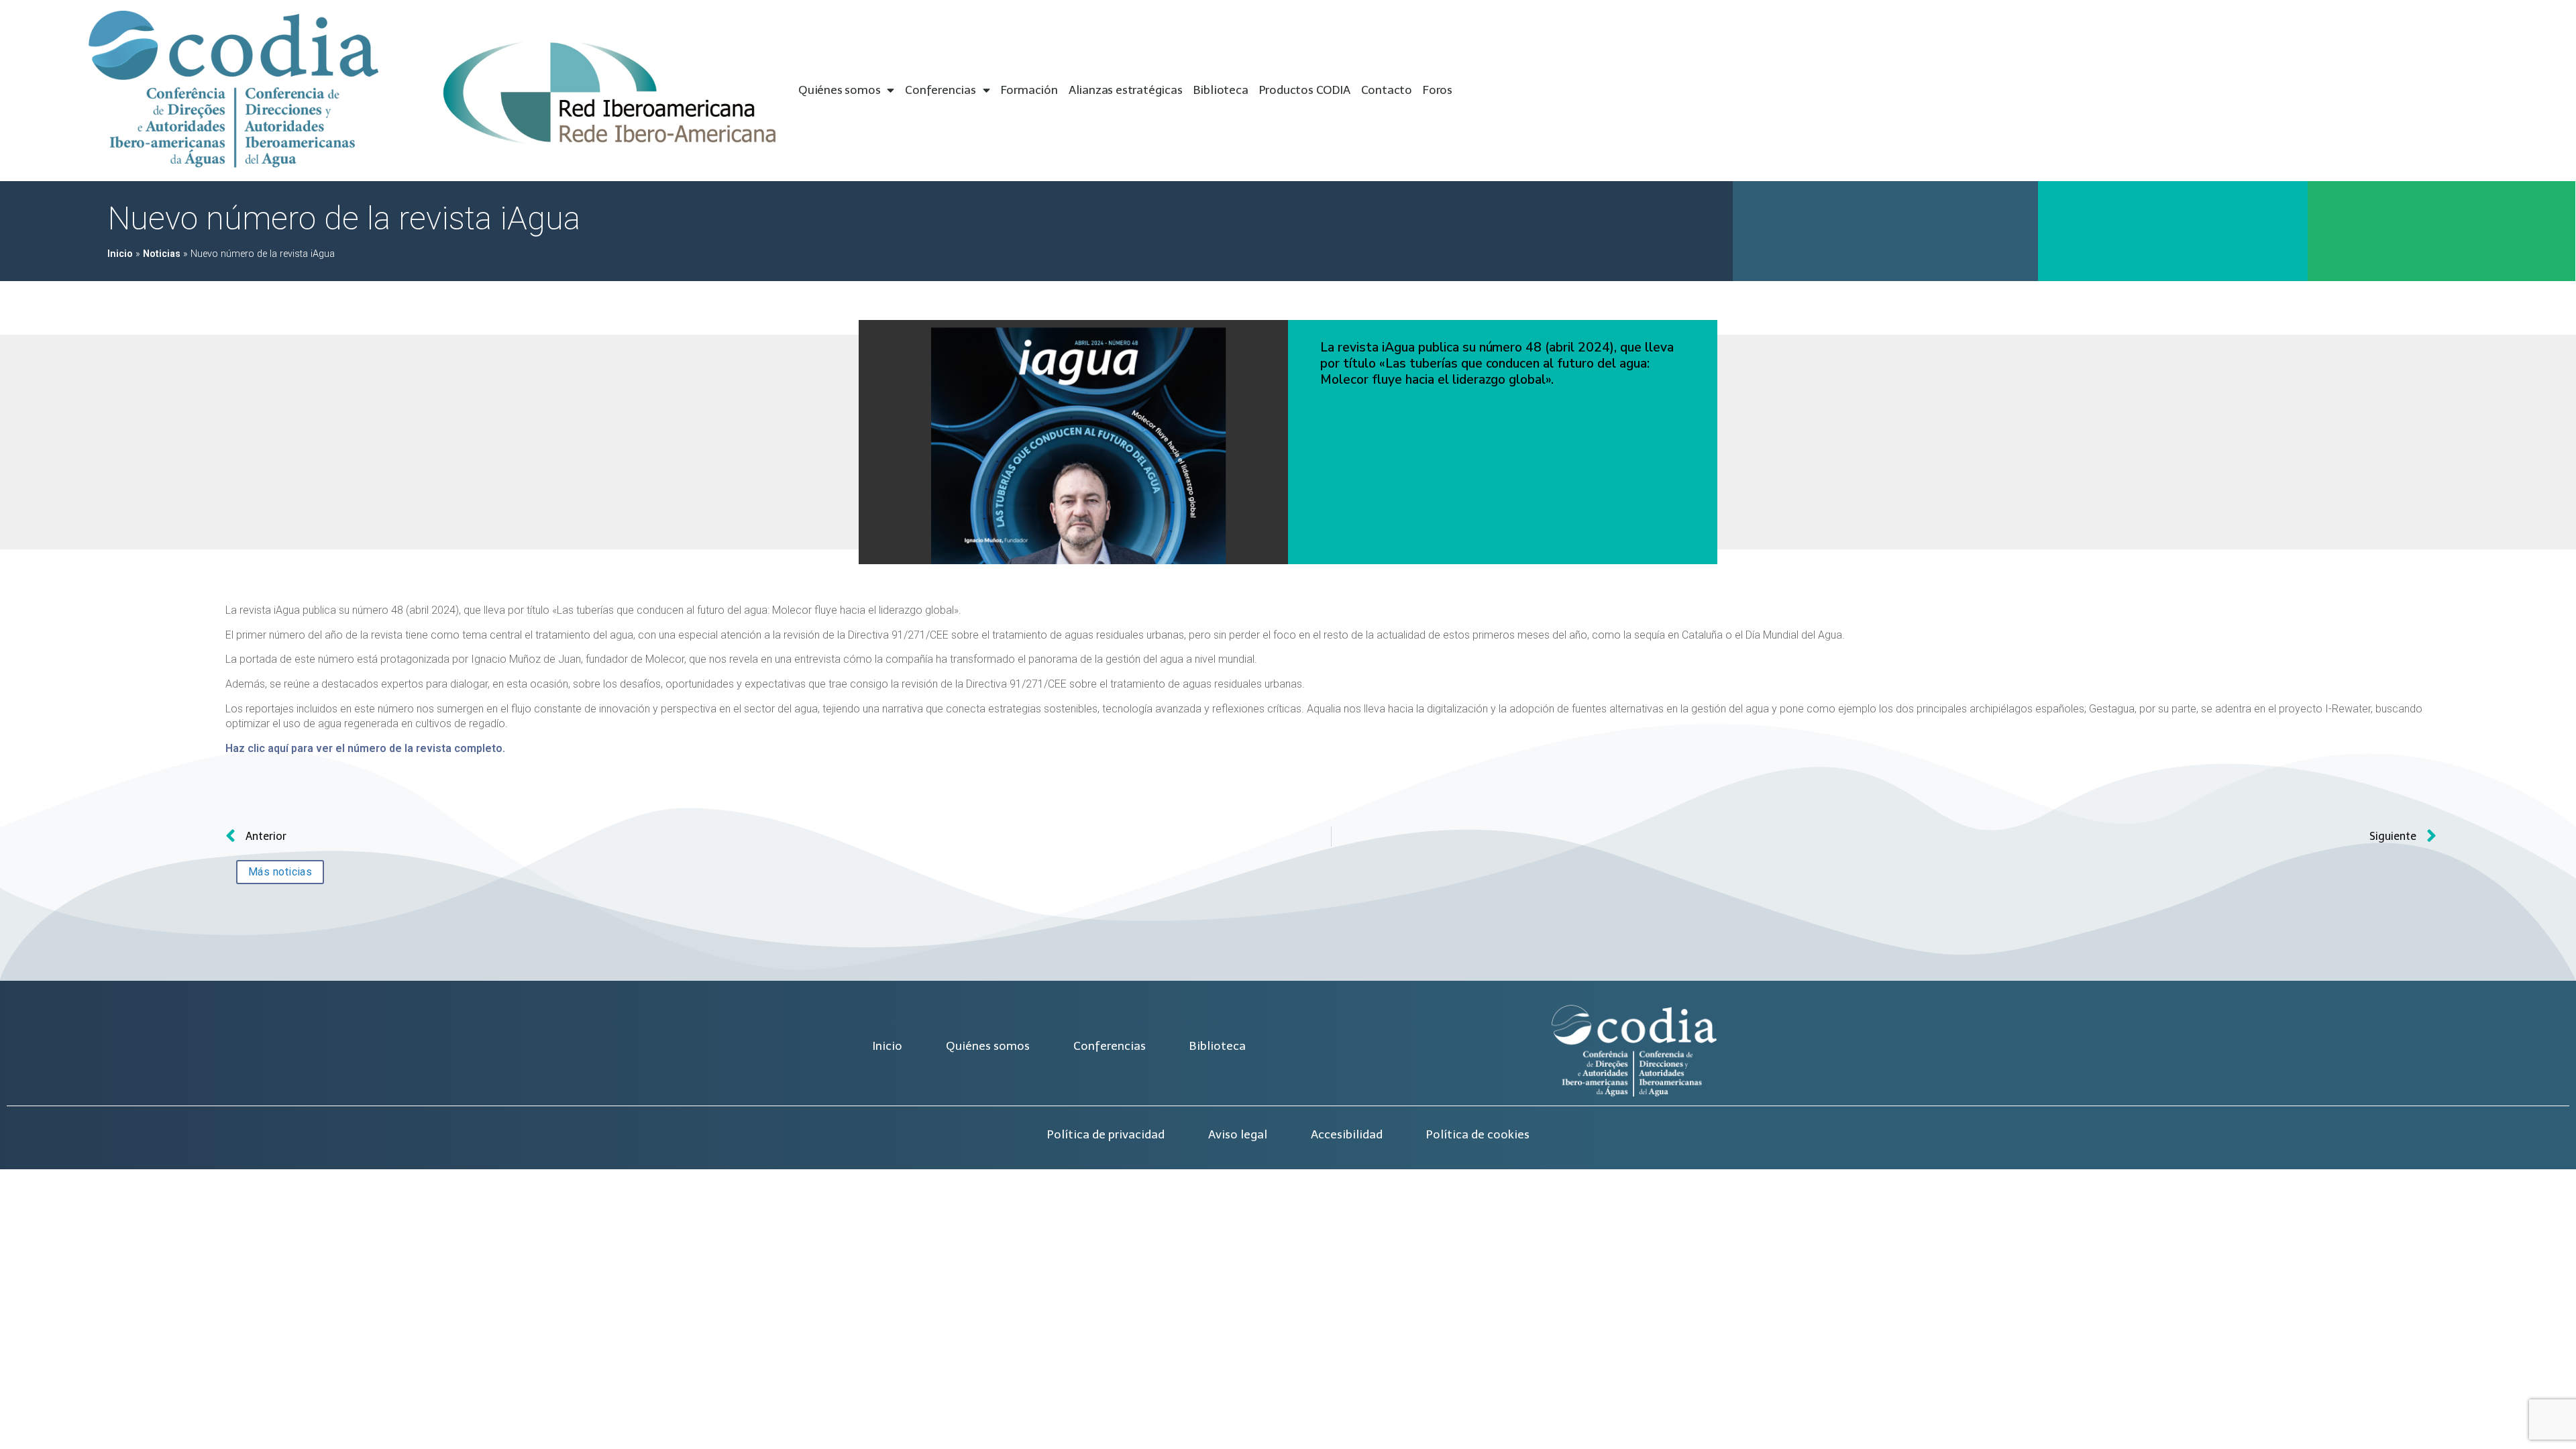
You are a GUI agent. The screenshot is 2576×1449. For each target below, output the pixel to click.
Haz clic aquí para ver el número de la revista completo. (365, 748)
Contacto (1387, 90)
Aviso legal (1238, 1134)
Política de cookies (1478, 1134)
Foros (1438, 90)
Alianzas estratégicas (1126, 90)
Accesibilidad (1347, 1134)
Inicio (120, 254)
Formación (1029, 90)
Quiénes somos (839, 90)
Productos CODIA (1305, 90)
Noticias (162, 254)
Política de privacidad (1106, 1134)
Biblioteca (1221, 90)
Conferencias (941, 90)
